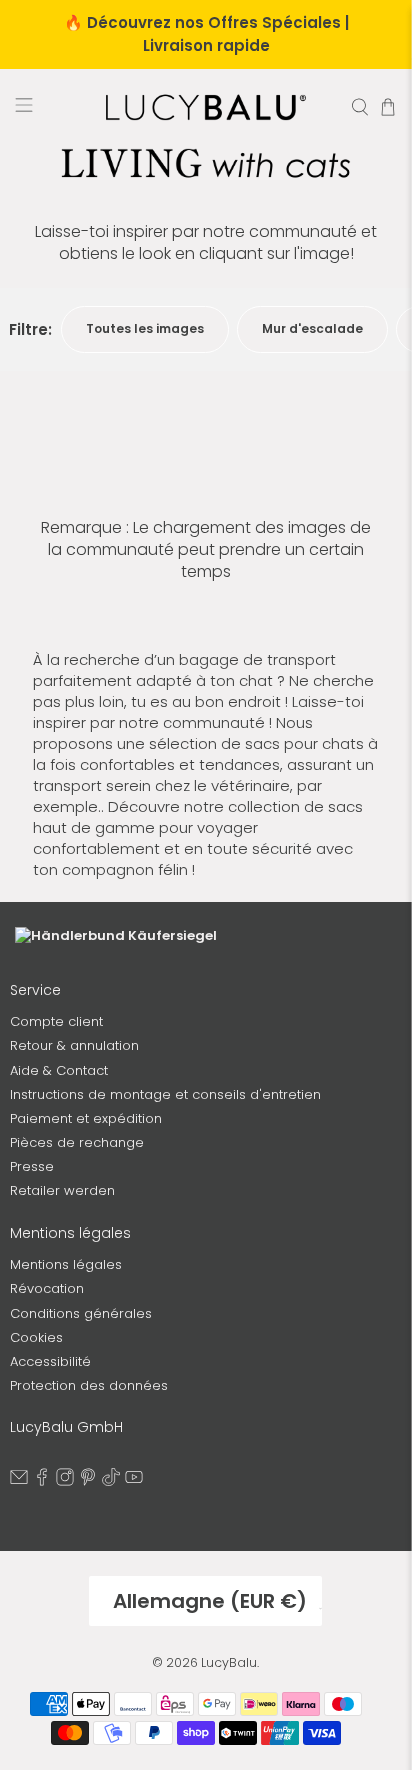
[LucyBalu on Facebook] (42, 1481)
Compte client (56, 1021)
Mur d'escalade (312, 328)
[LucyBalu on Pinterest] (88, 1481)
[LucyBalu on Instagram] (65, 1481)
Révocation (47, 1288)
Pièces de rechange (77, 1142)
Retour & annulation (74, 1045)
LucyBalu (229, 1662)
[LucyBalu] (206, 107)
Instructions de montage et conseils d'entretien (165, 1094)
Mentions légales (66, 1264)
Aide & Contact (59, 1070)
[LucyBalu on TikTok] (111, 1481)
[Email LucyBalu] (19, 1481)
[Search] (360, 107)
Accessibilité (50, 1361)
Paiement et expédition (86, 1118)
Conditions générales (81, 1313)
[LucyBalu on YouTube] (134, 1481)
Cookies (36, 1337)
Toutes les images (145, 328)
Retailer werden (62, 1190)
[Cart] (388, 107)
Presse (32, 1166)
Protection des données (89, 1385)
